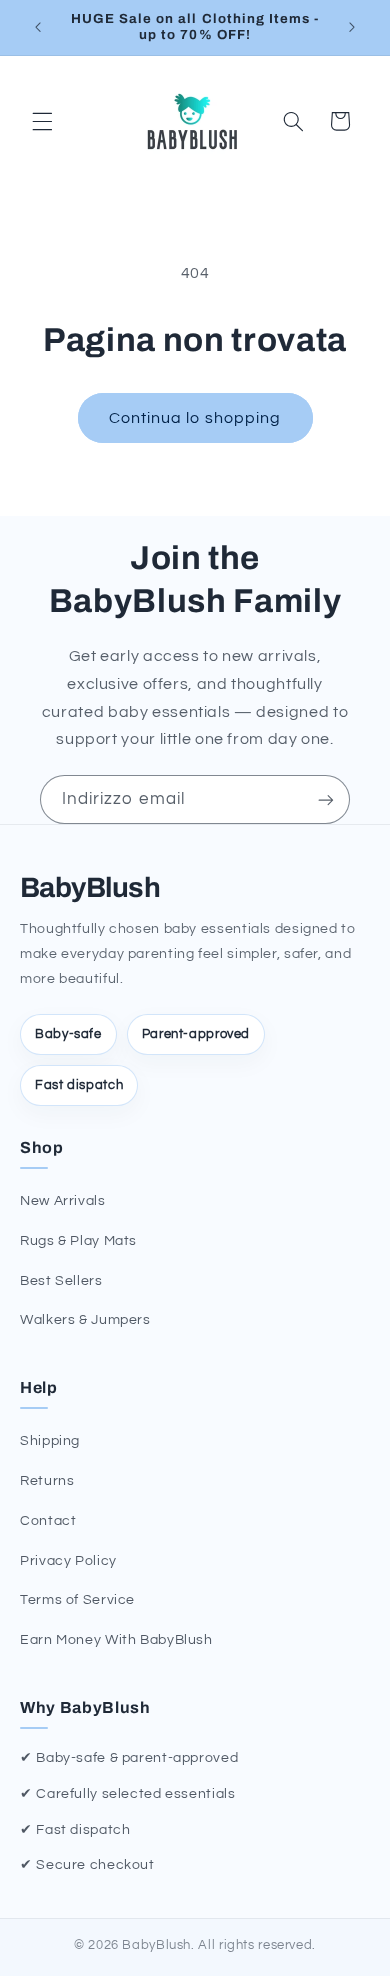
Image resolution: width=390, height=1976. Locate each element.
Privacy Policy (68, 1561)
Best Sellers (61, 1281)
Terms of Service (77, 1600)
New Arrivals (63, 1201)
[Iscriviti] (326, 799)
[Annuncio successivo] (352, 27)
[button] (42, 121)
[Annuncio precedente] (38, 27)
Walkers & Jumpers (85, 1320)
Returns (47, 1481)
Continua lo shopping (195, 418)
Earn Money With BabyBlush (116, 1640)
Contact (48, 1521)
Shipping (50, 1441)
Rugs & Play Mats (78, 1241)
